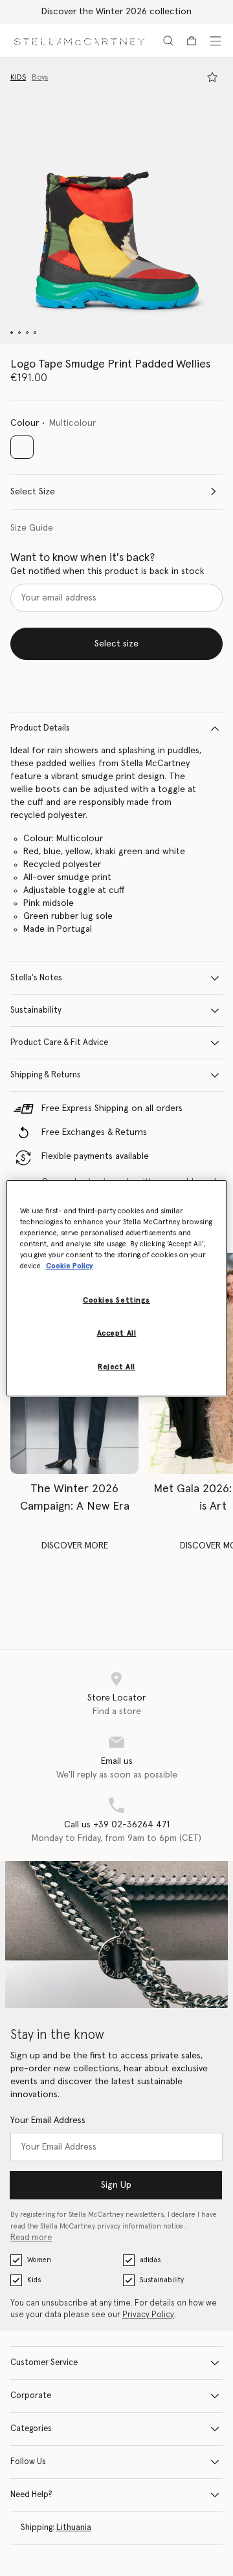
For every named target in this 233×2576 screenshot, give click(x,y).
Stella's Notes (36, 978)
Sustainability (36, 1010)
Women (39, 2260)
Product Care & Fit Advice (59, 1043)
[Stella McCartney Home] (79, 40)
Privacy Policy (148, 2315)
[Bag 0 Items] (192, 41)
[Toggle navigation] (216, 41)
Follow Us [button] (28, 2462)
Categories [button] (31, 2429)
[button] (116, 201)
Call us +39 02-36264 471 (117, 1825)
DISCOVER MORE (75, 1546)
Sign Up (116, 2185)
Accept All (117, 1333)
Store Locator (116, 1698)
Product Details (40, 728)
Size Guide (32, 528)
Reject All (116, 1367)
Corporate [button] (31, 2396)
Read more (31, 2238)
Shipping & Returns (46, 1075)
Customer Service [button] (44, 2363)
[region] (116, 1288)
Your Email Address (48, 2120)
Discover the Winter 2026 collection (116, 12)
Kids (34, 2280)
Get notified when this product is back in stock (107, 571)
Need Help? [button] (31, 2495)
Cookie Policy (69, 1266)
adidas (150, 2260)
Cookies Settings (116, 1300)
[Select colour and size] (212, 77)
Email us (117, 1761)
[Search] (168, 41)
